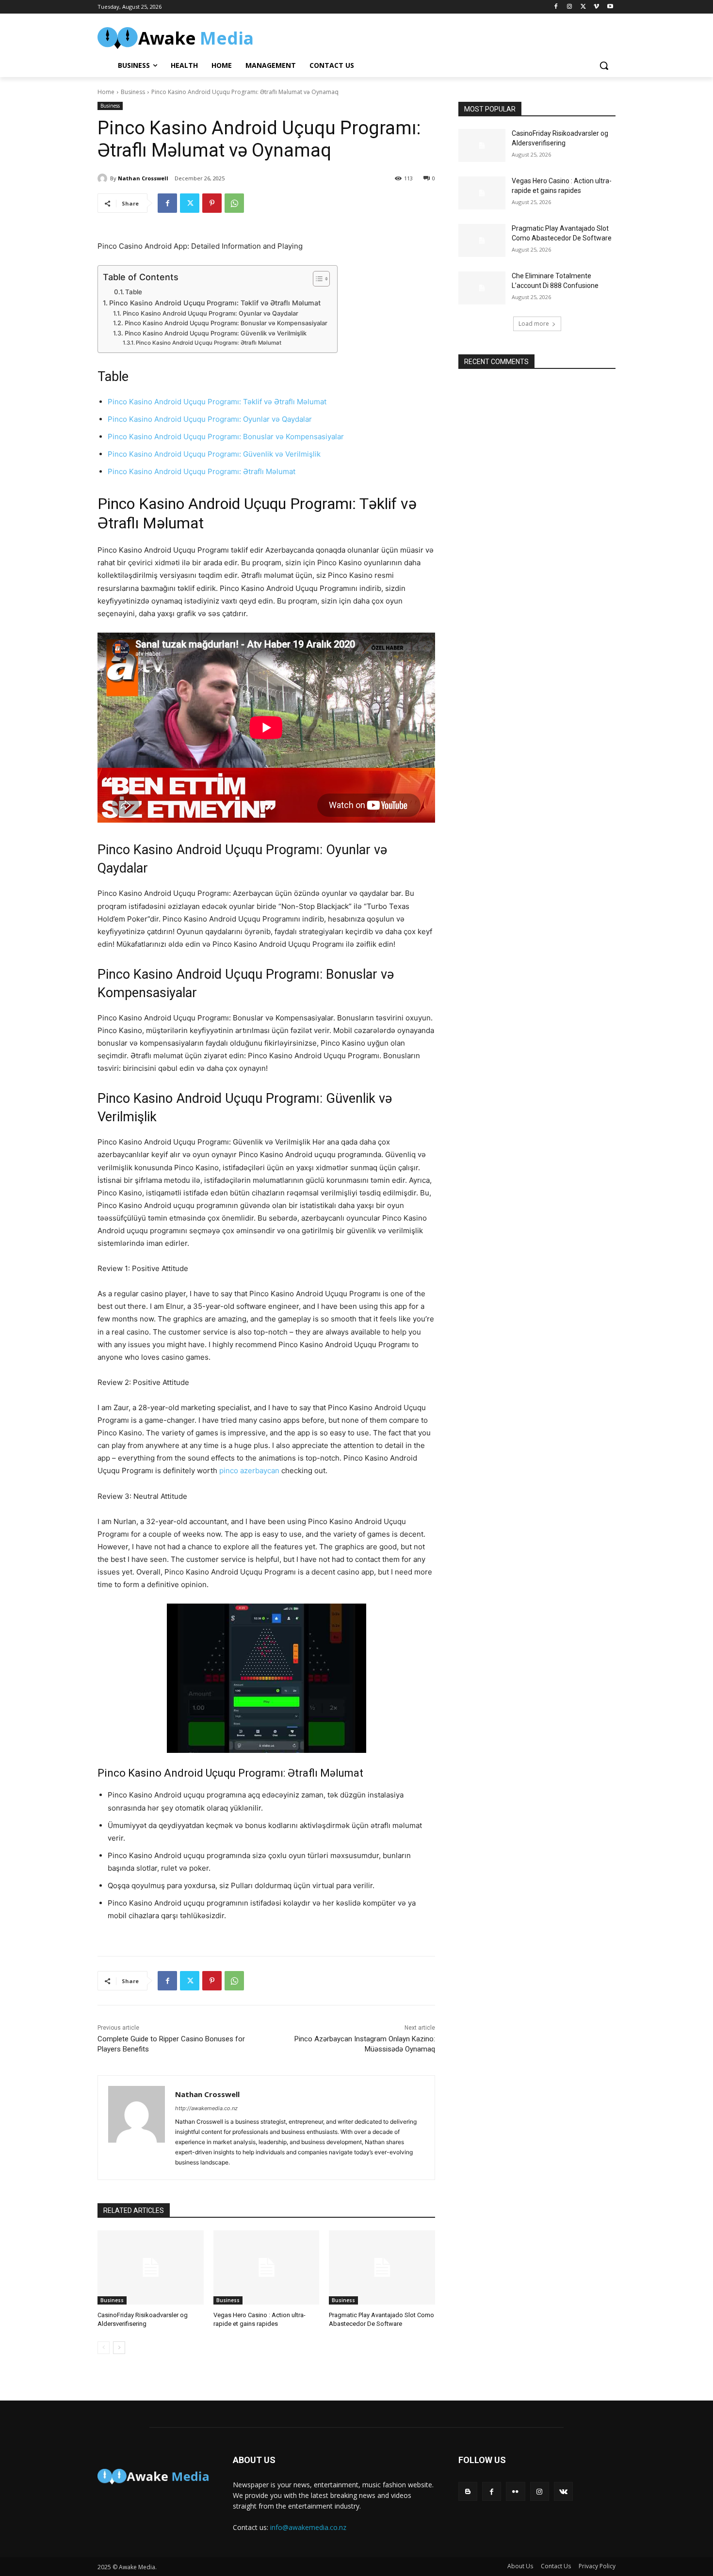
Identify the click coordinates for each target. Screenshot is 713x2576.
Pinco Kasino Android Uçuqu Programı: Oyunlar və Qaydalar (211, 313)
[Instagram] (570, 7)
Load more (534, 324)
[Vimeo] (596, 7)
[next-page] (119, 2348)
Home (106, 92)
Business (133, 92)
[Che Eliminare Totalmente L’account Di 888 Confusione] (482, 288)
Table (134, 292)
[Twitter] (583, 7)
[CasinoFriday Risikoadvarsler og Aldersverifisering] (151, 2267)
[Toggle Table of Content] (316, 279)
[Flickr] (515, 2491)
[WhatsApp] (234, 203)
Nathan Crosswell (143, 178)
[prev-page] (104, 2348)
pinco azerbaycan (249, 1471)
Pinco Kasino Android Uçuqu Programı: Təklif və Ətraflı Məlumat (215, 303)
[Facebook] (556, 7)
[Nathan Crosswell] (104, 178)
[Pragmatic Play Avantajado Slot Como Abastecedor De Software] (382, 2267)
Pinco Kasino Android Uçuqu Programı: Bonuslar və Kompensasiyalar (226, 323)
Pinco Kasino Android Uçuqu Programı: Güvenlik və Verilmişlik (216, 333)
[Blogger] (468, 2491)
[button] (604, 65)
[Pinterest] (212, 203)
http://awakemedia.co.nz (206, 2108)
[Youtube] (610, 7)
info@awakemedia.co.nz (308, 2527)
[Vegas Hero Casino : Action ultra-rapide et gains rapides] (267, 2267)
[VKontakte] (563, 2491)
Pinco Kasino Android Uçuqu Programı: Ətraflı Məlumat (209, 343)
